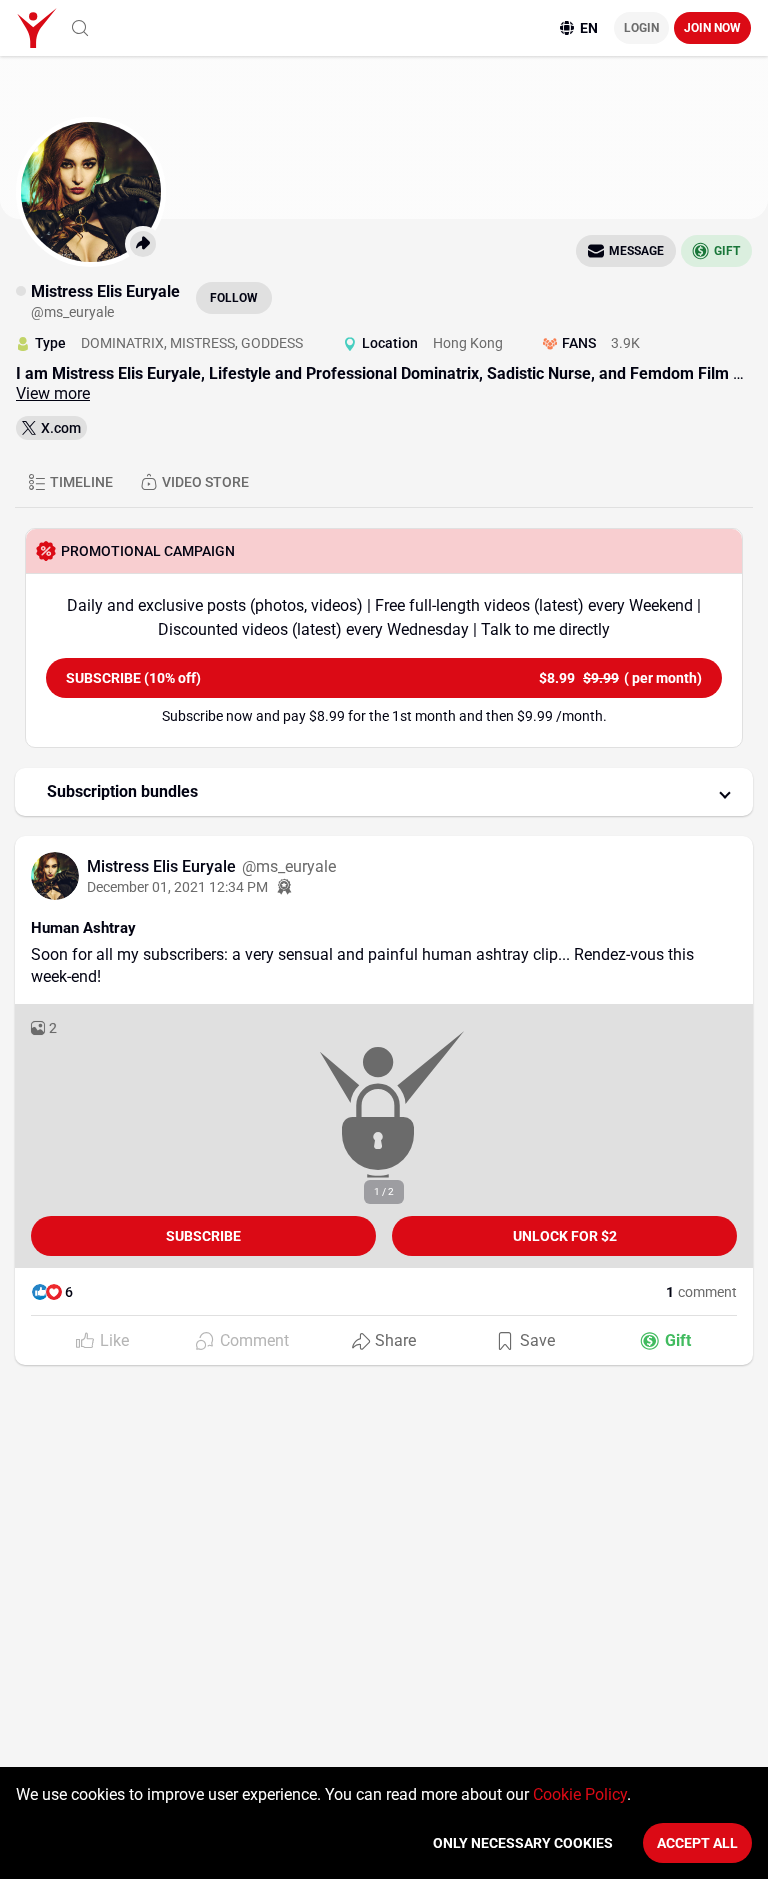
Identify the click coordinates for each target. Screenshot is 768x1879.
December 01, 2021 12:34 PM (177, 887)
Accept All (697, 1843)
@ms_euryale (289, 866)
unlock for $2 (565, 1236)
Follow (234, 298)
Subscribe (203, 1236)
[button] (384, 792)
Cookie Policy (580, 1794)
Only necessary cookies (523, 1843)
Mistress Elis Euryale (163, 866)
